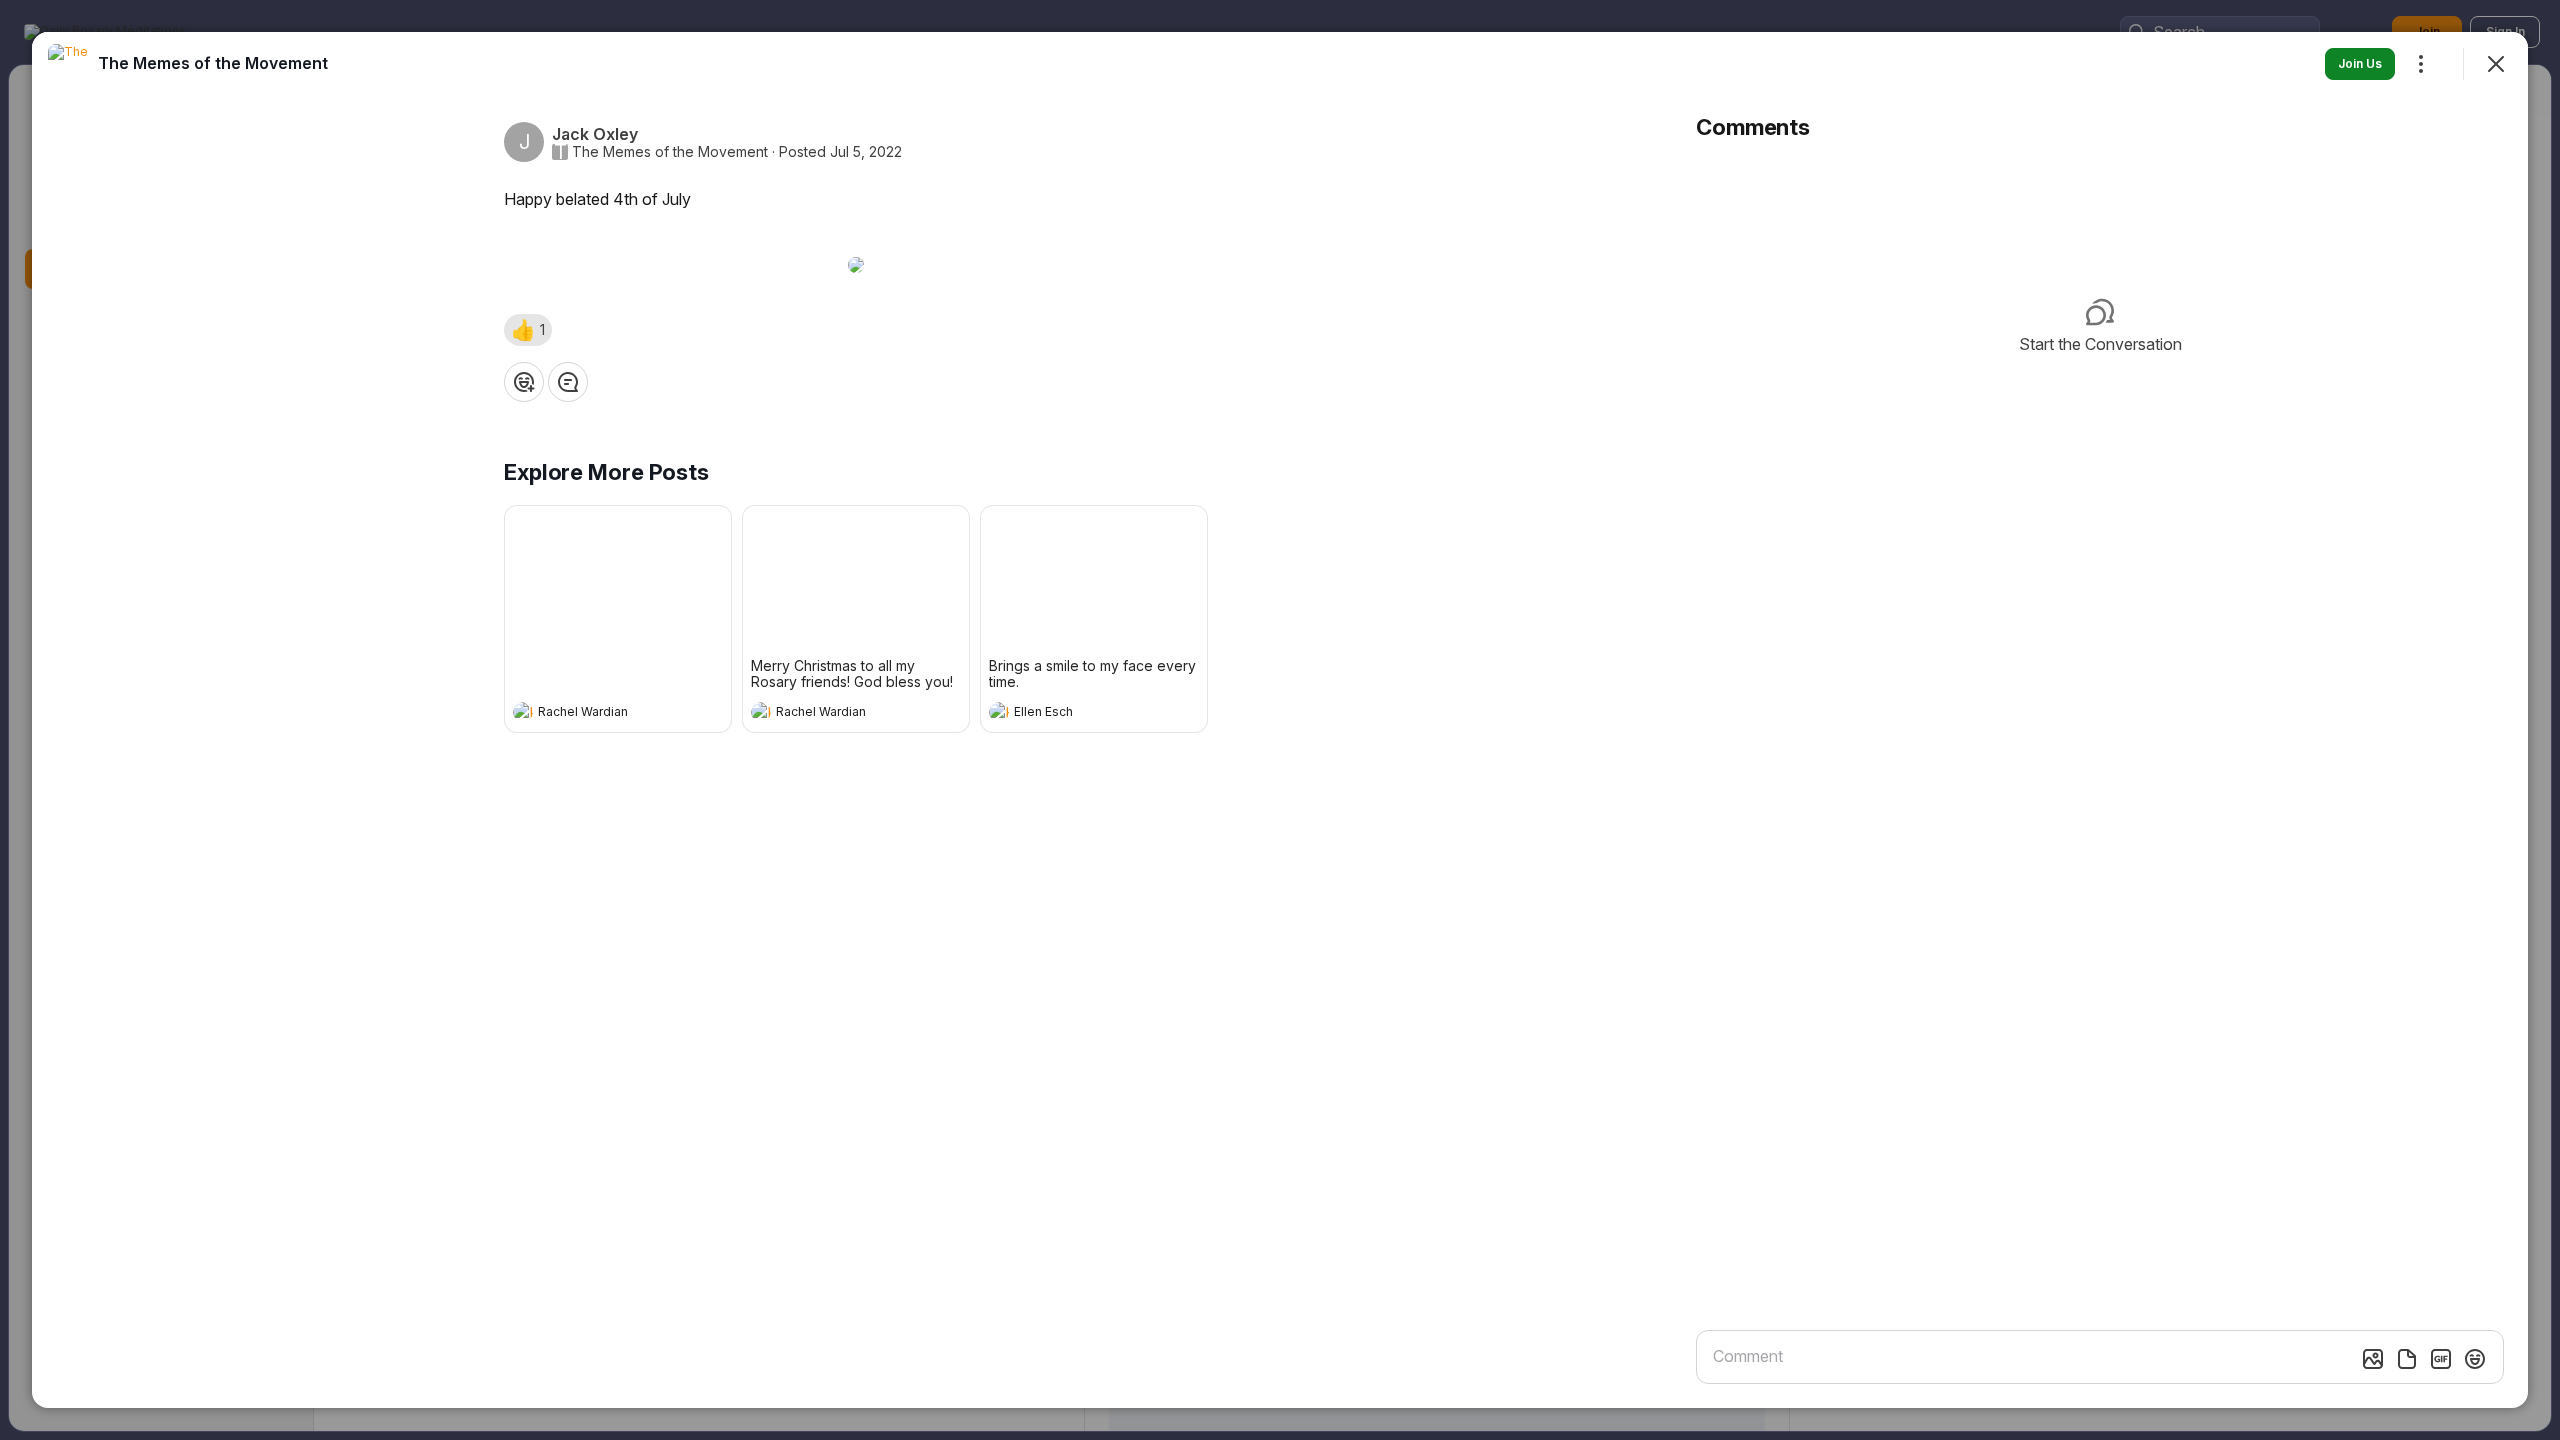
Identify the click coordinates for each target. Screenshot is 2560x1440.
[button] (528, 330)
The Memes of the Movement (670, 152)
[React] (524, 382)
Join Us (2360, 63)
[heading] (598, 714)
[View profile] (523, 712)
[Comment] (568, 382)
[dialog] (1280, 720)
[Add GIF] (2441, 1359)
